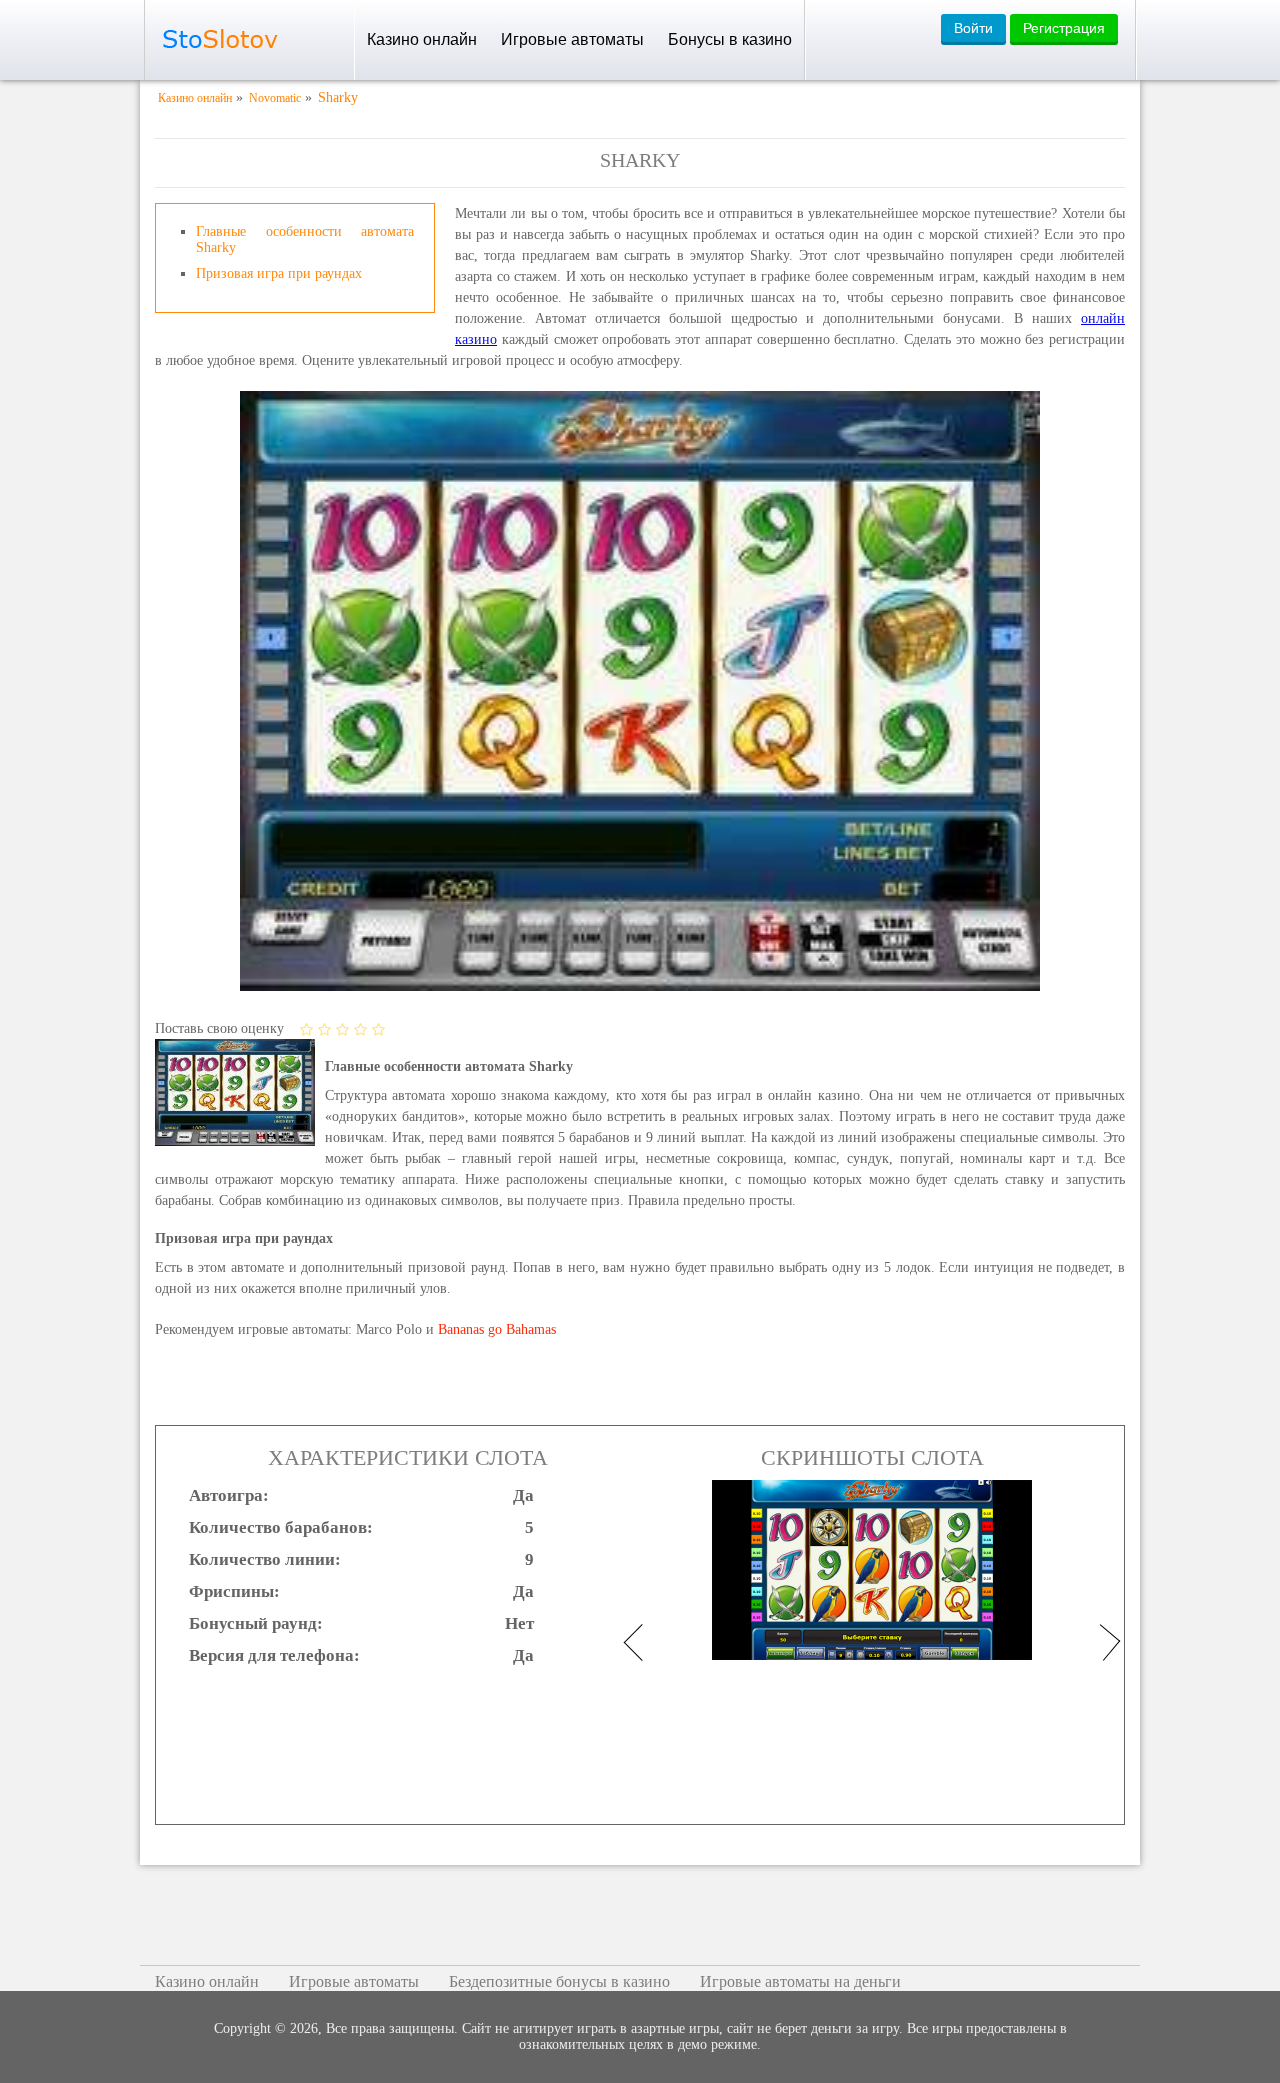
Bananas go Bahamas (497, 1329)
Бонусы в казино (730, 39)
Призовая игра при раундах (279, 273)
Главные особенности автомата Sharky (305, 239)
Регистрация (1064, 28)
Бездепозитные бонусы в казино (559, 1981)
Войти (973, 28)
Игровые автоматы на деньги (800, 1981)
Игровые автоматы (572, 39)
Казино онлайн (422, 39)
